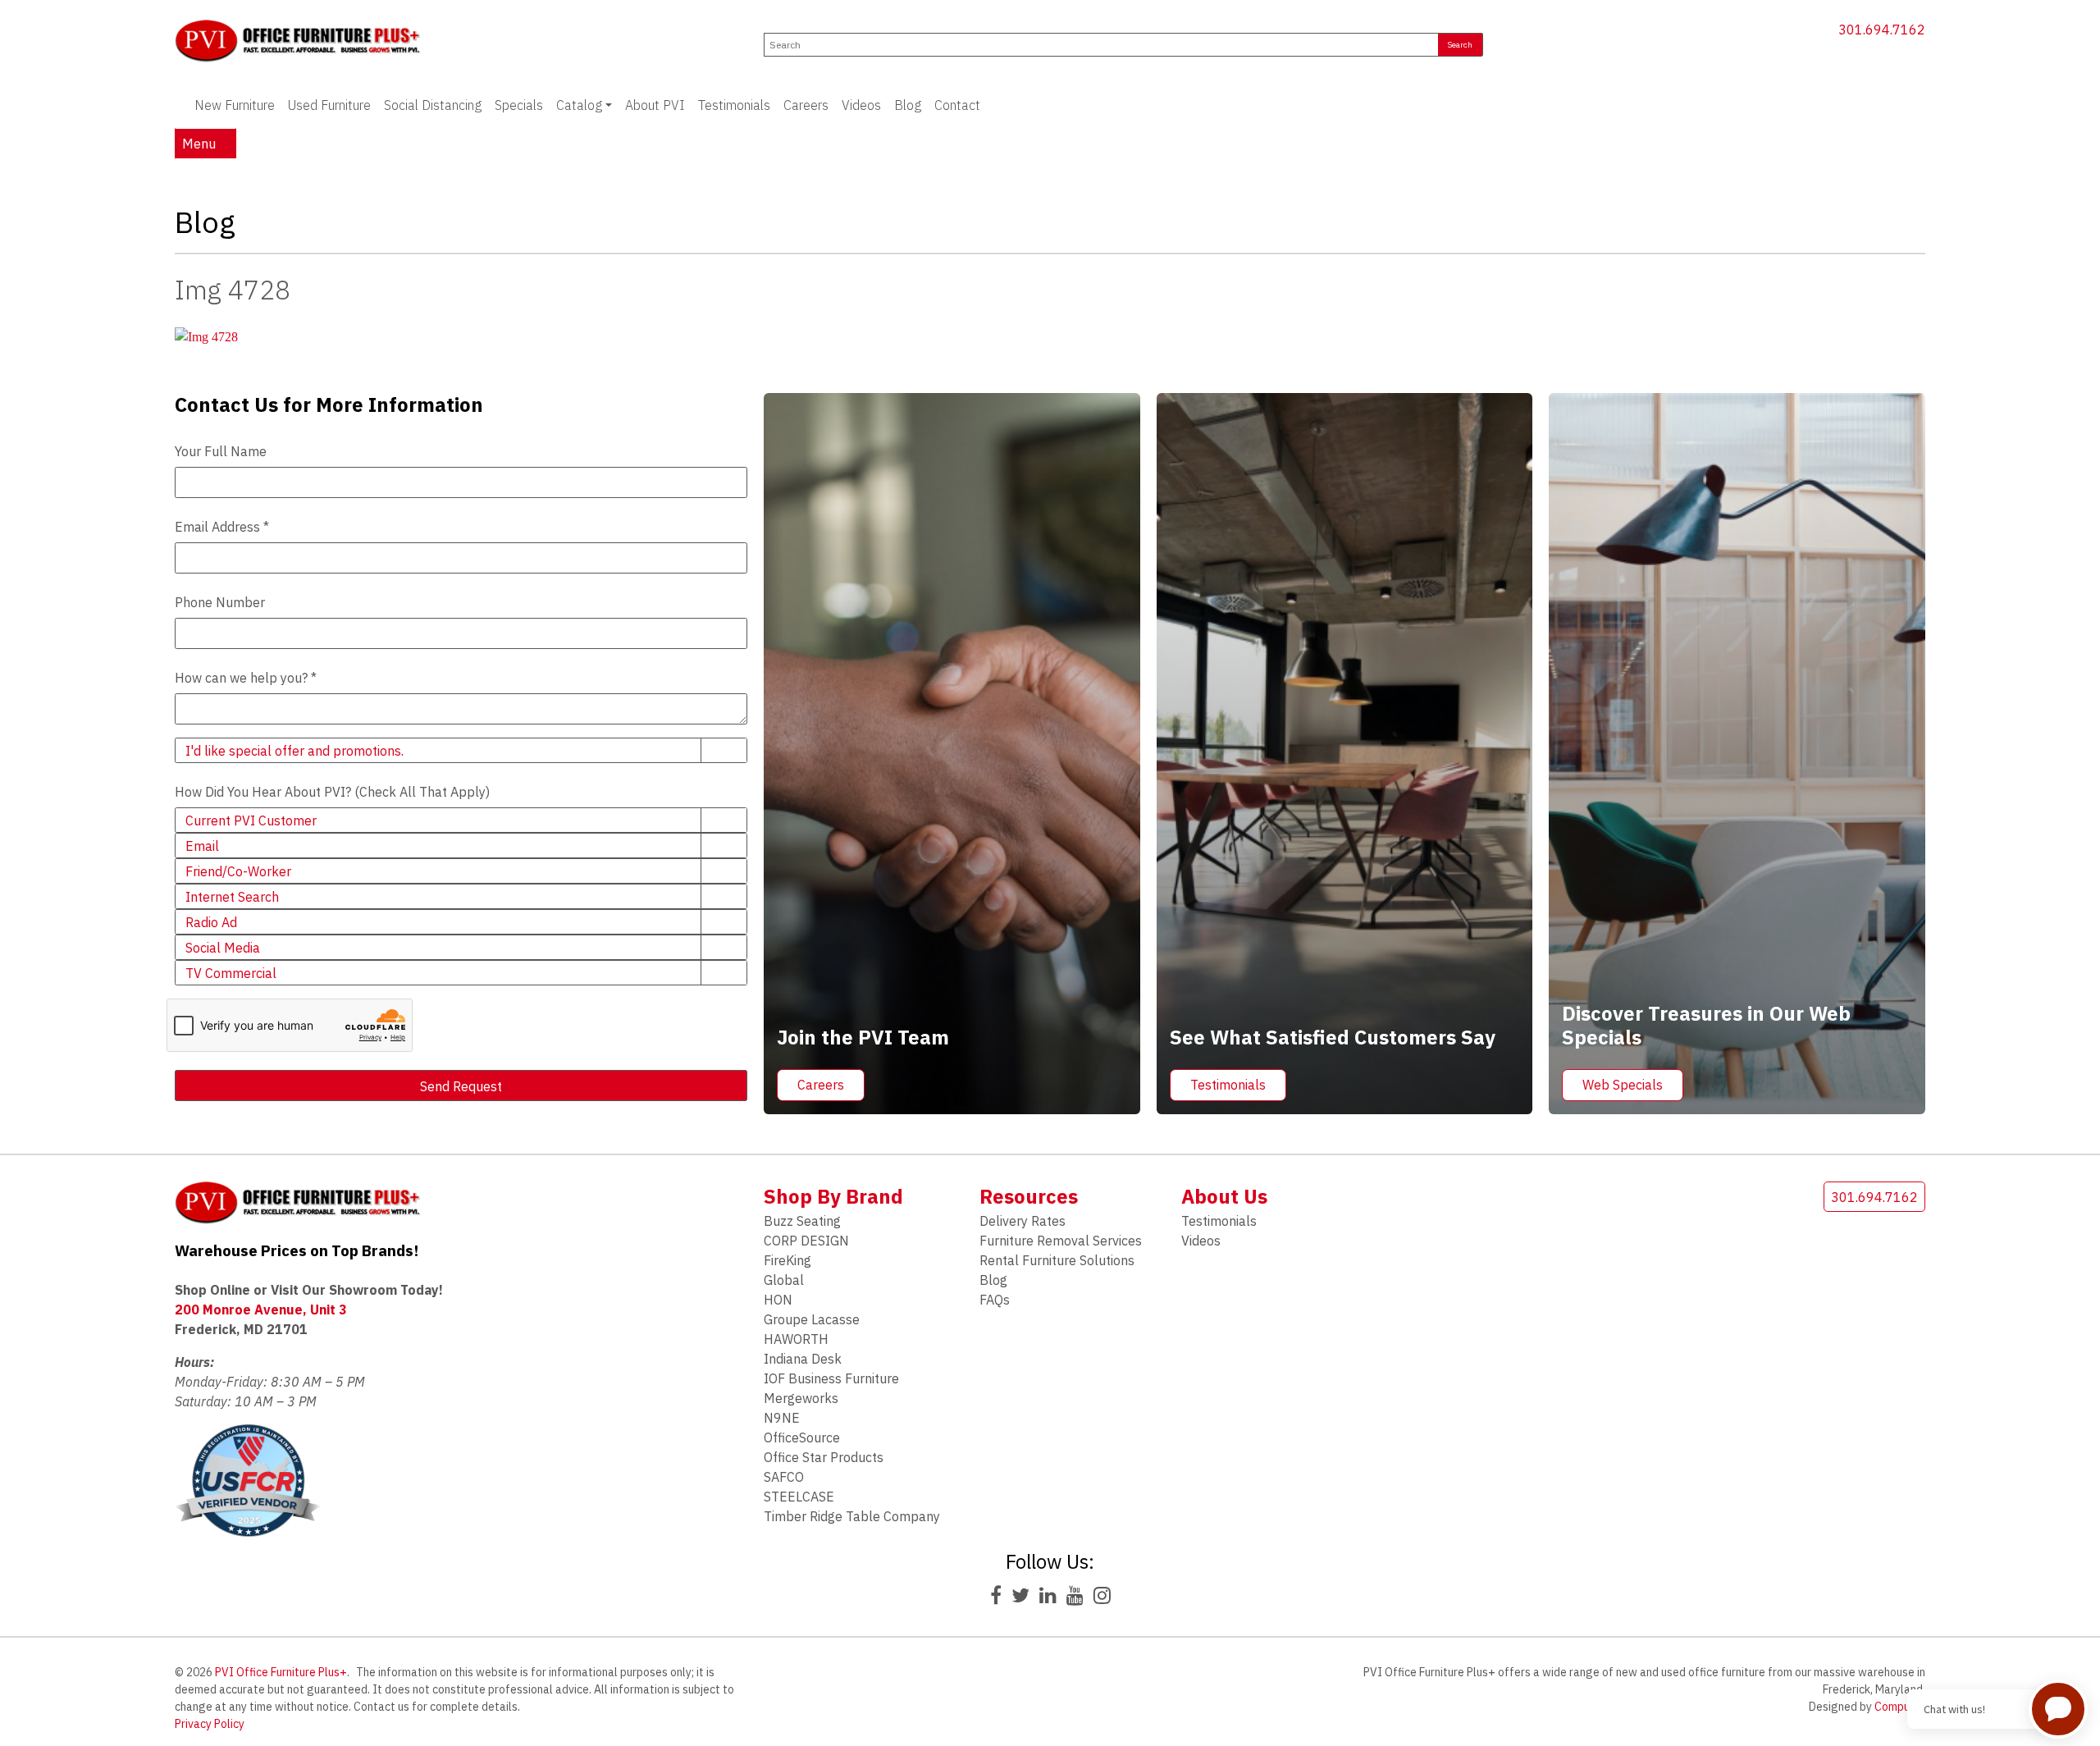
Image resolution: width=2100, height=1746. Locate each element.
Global (784, 1280)
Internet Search (232, 897)
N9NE (782, 1418)
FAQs (995, 1300)
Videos (861, 105)
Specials (519, 105)
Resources (1029, 1196)
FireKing (787, 1260)
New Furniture (235, 105)
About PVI (655, 105)
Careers (806, 105)
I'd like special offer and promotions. (294, 751)
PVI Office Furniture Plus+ (281, 1672)
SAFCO (784, 1477)
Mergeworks (801, 1398)
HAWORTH (796, 1339)
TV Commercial (231, 973)
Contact (957, 105)
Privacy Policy (210, 1724)
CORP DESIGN (806, 1241)
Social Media (223, 948)
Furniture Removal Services (1061, 1241)
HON (778, 1300)
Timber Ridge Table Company (852, 1516)
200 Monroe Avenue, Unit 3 (261, 1309)
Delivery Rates (1023, 1221)
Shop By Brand (833, 1196)
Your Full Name (221, 451)
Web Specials (1623, 1085)
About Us (1224, 1196)
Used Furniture (329, 105)
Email (202, 846)
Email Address (222, 527)
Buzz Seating (802, 1221)
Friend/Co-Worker (238, 871)
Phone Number (220, 602)
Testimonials (734, 105)
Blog (908, 105)
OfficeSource (802, 1437)
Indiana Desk (803, 1359)
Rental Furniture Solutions (1057, 1260)
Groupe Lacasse (812, 1319)
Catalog (579, 105)
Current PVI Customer (251, 820)
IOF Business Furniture (831, 1378)
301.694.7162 (1881, 30)
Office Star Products (824, 1457)
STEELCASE (799, 1497)
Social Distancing (433, 105)
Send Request (461, 1086)
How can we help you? (246, 678)
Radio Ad (211, 922)
